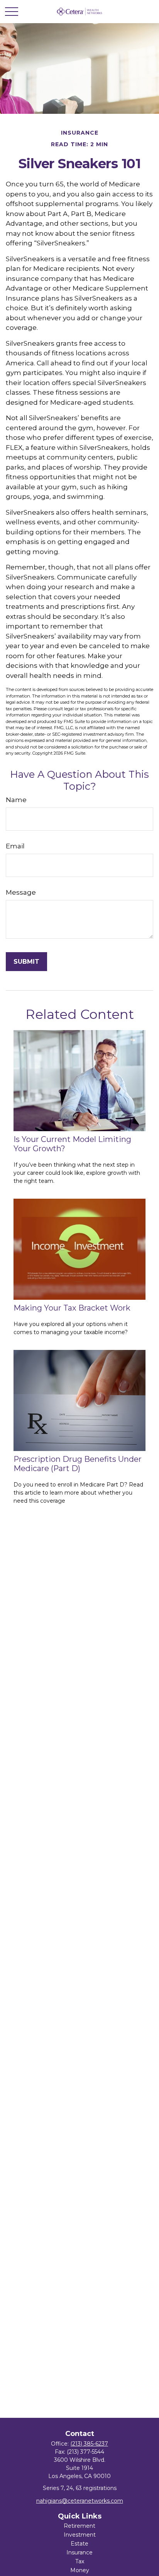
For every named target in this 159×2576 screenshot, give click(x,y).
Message (21, 892)
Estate (79, 2544)
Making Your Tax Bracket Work (72, 1308)
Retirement (79, 2526)
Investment (80, 2535)
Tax (80, 2561)
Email (15, 846)
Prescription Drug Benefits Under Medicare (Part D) (78, 1464)
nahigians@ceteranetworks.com (80, 2501)
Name (16, 800)
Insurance (79, 2552)
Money (80, 2570)
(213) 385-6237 (89, 2444)
